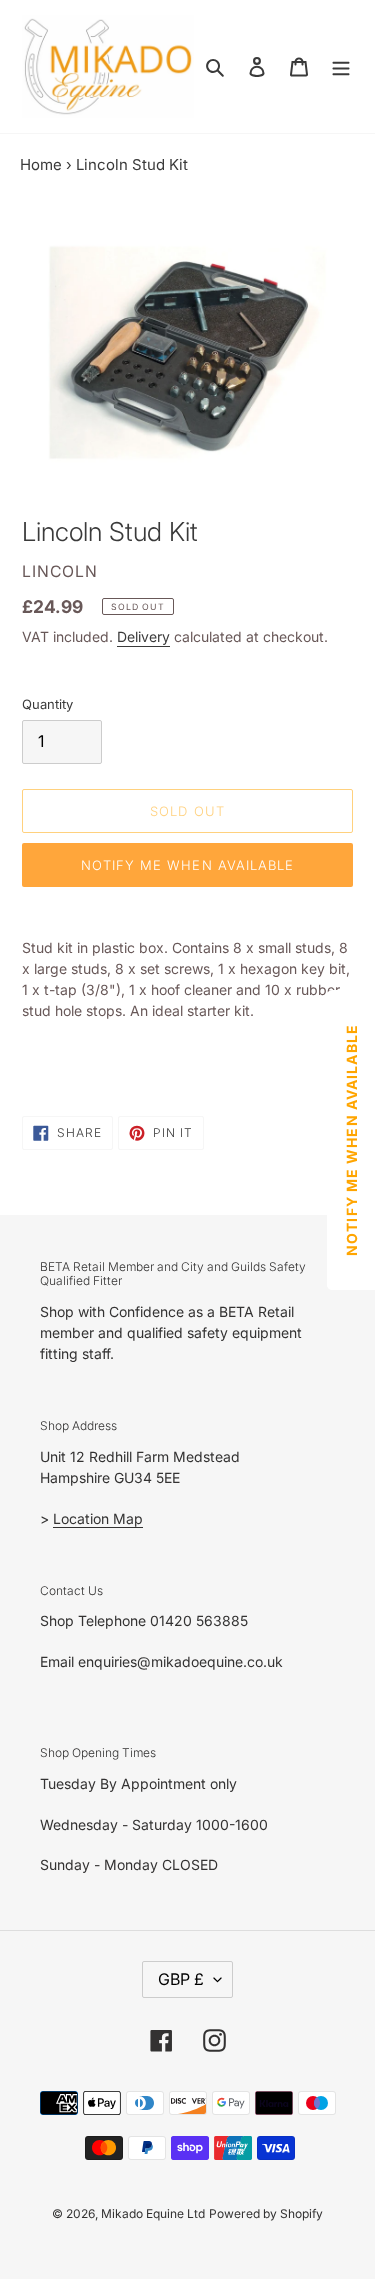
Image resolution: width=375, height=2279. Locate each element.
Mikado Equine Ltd (153, 2213)
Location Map (98, 1518)
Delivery (143, 636)
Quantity (47, 704)
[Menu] (341, 66)
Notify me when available (187, 865)
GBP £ (181, 1979)
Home (41, 164)
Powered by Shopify (266, 2213)
